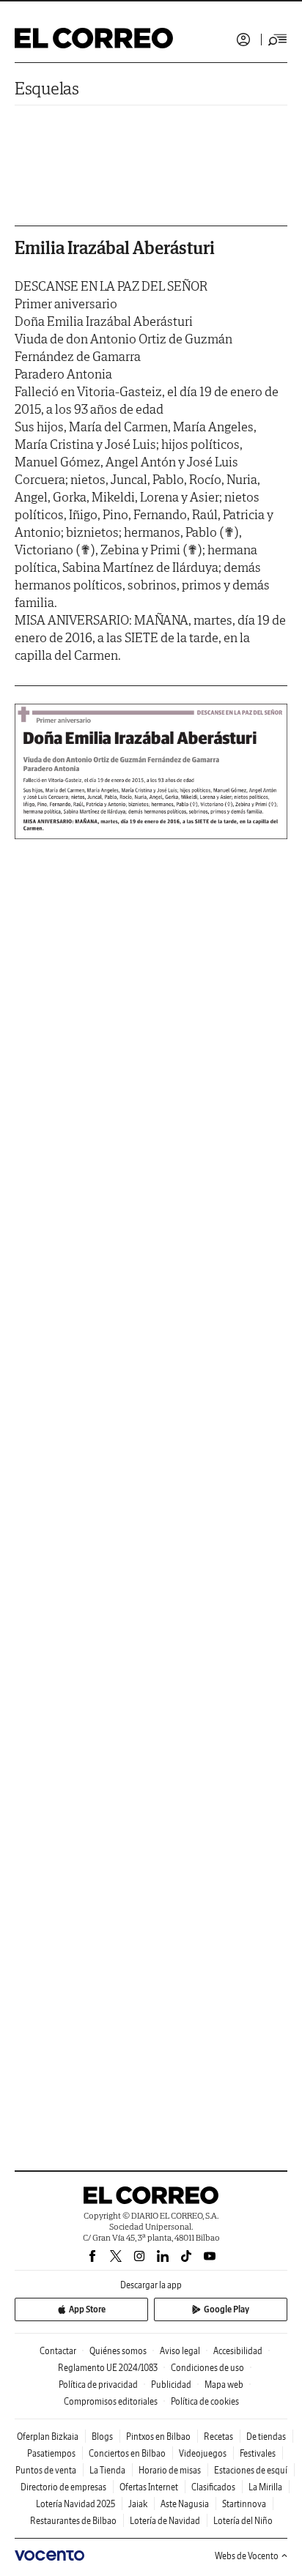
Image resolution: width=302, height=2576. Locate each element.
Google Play (226, 2309)
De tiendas (266, 2437)
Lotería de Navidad (165, 2521)
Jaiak (138, 2504)
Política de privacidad (98, 2385)
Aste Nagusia (185, 2504)
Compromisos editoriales (111, 2401)
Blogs (102, 2437)
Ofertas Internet (149, 2487)
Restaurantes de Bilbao (73, 2521)
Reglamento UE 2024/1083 (108, 2368)
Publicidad (171, 2385)
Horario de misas (170, 2470)
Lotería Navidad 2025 (75, 2504)
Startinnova (244, 2504)
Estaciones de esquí (251, 2470)
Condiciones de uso (207, 2368)
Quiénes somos (118, 2351)
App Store (87, 2309)
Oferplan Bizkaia (48, 2437)
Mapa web (224, 2385)
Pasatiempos (51, 2453)
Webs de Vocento (247, 2556)
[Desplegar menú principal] (278, 40)
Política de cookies (205, 2401)
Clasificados (213, 2487)
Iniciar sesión (243, 40)
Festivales (258, 2453)
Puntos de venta (46, 2470)
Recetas (218, 2437)
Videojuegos (203, 2453)
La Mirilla (265, 2487)
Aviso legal (180, 2351)
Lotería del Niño (243, 2521)
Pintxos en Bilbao (158, 2437)
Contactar (58, 2351)
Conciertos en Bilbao (127, 2453)
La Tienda (107, 2470)
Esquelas (47, 88)
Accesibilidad (238, 2351)
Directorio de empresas (63, 2487)
